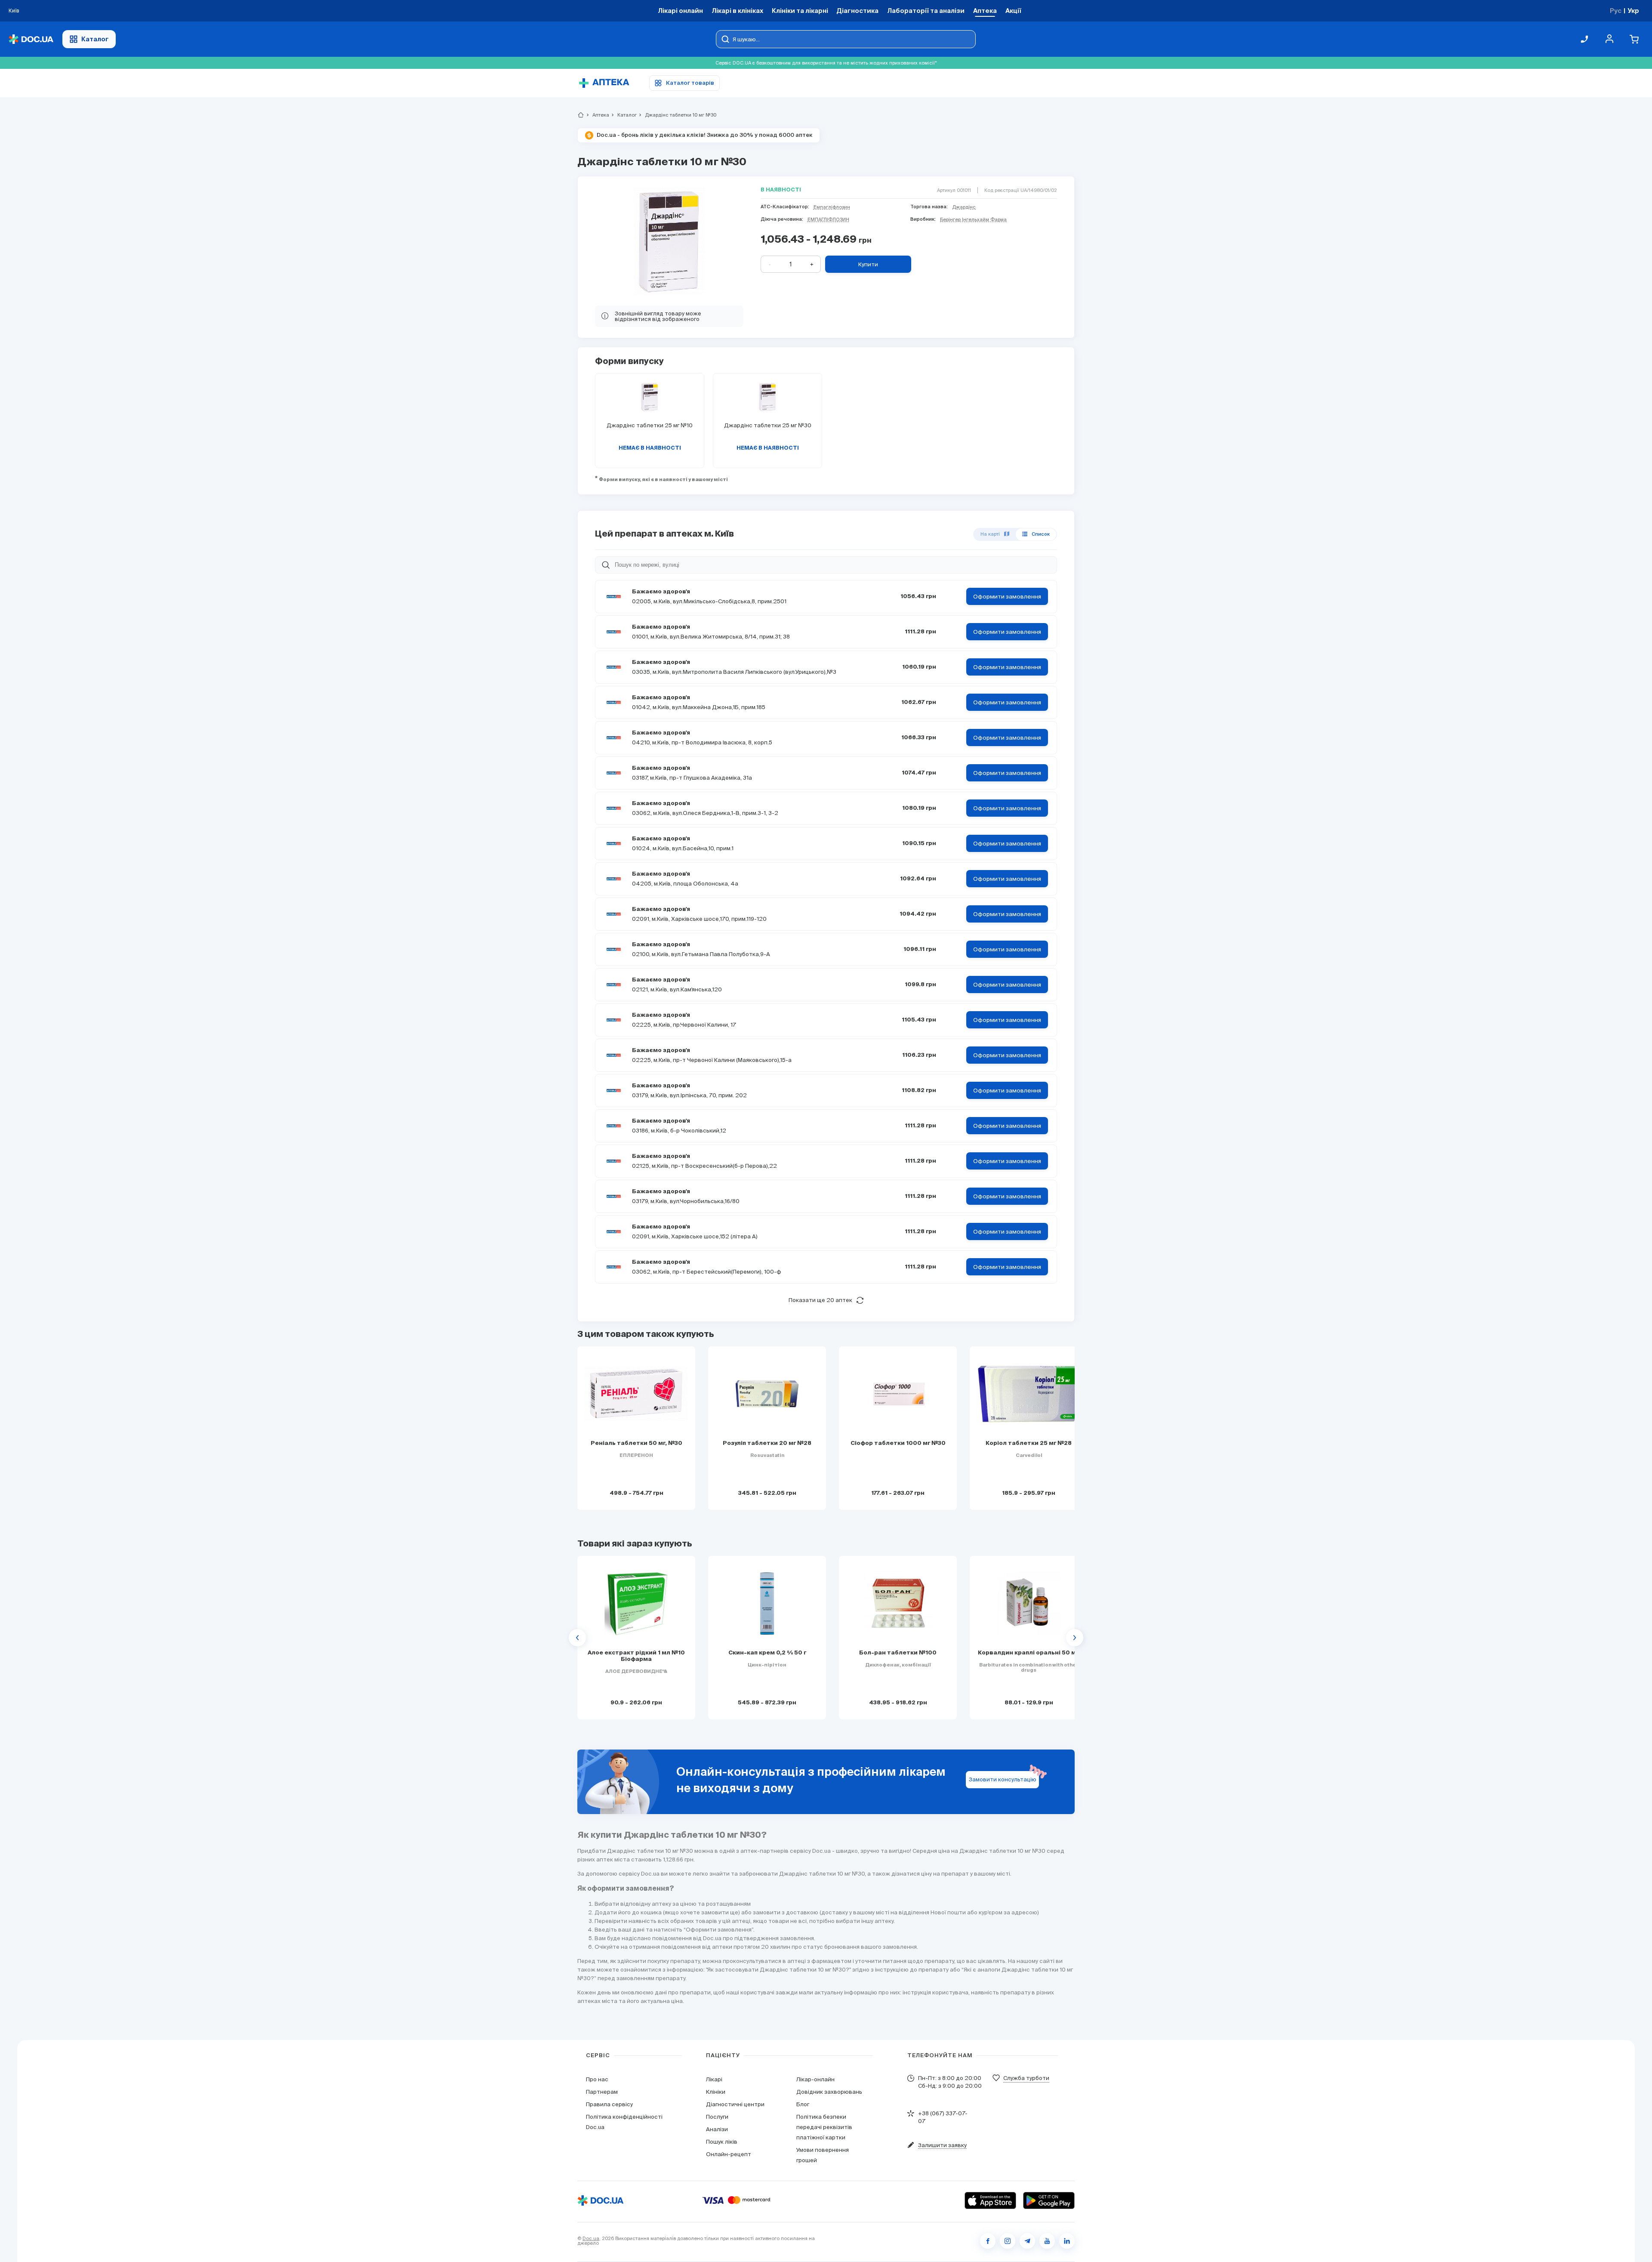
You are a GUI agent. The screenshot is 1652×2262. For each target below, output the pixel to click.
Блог (803, 2104)
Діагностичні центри (735, 2104)
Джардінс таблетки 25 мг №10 (650, 425)
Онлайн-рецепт (729, 2154)
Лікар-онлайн (815, 2079)
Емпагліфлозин (832, 207)
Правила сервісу (609, 2104)
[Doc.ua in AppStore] (990, 2200)
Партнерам (602, 2092)
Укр (1633, 11)
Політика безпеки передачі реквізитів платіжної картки (824, 2127)
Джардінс (964, 207)
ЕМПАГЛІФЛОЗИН (828, 219)
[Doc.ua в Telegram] (1027, 2241)
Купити (868, 264)
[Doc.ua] (31, 39)
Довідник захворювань (829, 2092)
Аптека (597, 115)
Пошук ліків (722, 2142)
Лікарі (714, 2079)
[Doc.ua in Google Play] (1049, 2200)
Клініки (716, 2092)
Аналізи (717, 2129)
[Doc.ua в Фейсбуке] (988, 2241)
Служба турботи (1026, 2078)
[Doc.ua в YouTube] (1047, 2241)
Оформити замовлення (1007, 597)
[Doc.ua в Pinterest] (1067, 2241)
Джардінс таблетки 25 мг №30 (768, 425)
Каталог (95, 39)
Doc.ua (591, 2238)
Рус (1616, 11)
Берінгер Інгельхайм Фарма (973, 219)
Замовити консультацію (1003, 1779)
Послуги (717, 2117)
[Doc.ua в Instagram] (1008, 2241)
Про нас (597, 2079)
